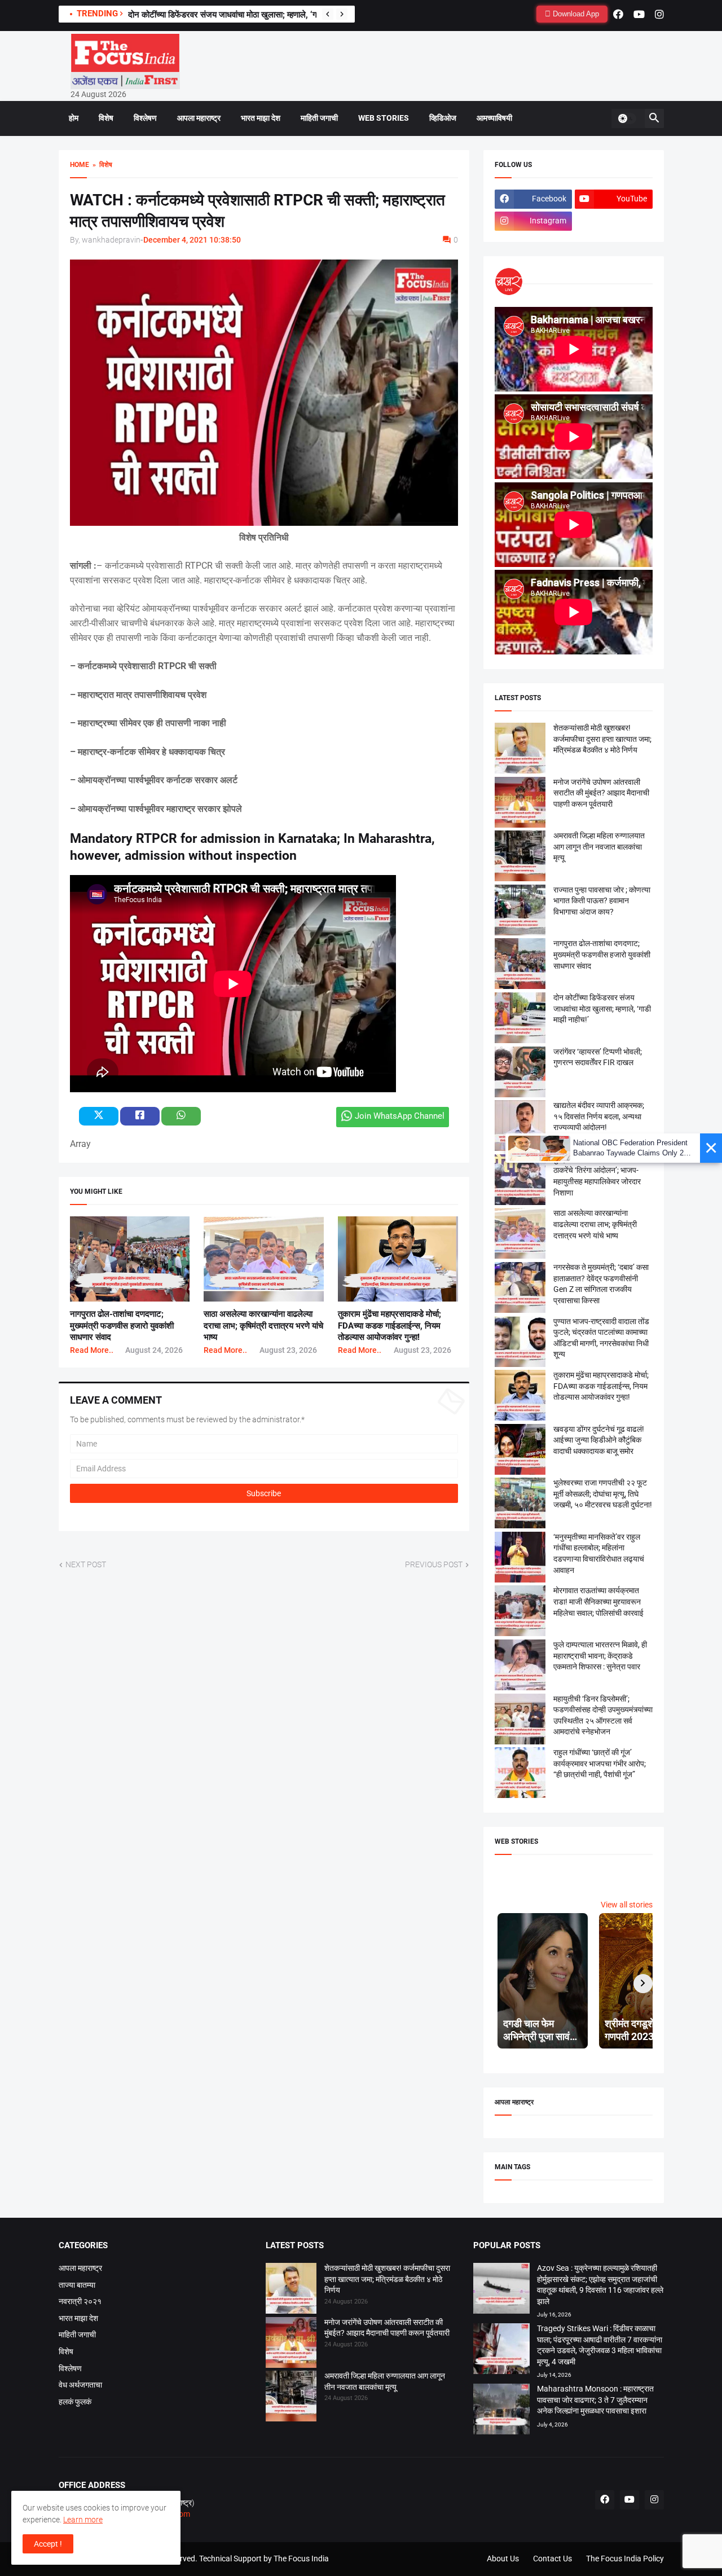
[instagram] (659, 14)
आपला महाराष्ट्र (199, 118)
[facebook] (618, 14)
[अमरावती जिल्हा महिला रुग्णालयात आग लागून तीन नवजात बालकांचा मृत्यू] (291, 2398)
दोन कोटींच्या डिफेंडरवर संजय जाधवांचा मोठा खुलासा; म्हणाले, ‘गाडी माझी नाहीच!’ (246, 15)
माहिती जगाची (319, 118)
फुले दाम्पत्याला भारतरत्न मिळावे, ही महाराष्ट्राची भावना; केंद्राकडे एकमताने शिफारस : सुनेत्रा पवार (600, 1656)
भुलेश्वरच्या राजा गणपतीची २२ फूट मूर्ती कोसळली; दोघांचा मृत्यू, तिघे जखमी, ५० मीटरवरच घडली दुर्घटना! (603, 1494)
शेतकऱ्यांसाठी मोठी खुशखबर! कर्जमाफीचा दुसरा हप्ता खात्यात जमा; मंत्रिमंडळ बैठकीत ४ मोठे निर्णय (602, 739)
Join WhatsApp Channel (400, 1116)
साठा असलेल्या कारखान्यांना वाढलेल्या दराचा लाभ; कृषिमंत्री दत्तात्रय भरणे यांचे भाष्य (263, 1326)
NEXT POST (86, 1564)
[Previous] (328, 14)
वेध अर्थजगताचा (80, 2385)
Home (80, 165)
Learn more (83, 2520)
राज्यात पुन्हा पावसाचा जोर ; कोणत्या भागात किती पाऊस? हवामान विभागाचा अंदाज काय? (602, 901)
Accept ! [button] (48, 2544)
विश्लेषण (145, 118)
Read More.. (92, 1350)
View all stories (627, 1905)
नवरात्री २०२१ (80, 2301)
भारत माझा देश (261, 118)
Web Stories (384, 118)
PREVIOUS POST (434, 1564)
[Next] (342, 14)
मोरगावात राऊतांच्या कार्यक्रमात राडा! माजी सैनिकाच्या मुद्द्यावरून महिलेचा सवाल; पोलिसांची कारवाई (598, 1601)
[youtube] (639, 14)
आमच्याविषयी (494, 118)
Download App (575, 14)
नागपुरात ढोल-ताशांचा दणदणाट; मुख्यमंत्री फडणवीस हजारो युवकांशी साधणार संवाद (122, 1326)
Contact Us (552, 2559)
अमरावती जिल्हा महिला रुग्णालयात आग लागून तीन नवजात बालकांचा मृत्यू (599, 847)
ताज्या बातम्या (77, 2285)
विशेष (106, 118)
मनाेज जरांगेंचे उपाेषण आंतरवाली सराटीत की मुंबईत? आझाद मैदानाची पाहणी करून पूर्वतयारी (601, 793)
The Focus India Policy (625, 2559)
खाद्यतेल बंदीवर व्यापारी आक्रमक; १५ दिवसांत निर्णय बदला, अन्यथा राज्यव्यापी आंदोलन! (599, 1116)
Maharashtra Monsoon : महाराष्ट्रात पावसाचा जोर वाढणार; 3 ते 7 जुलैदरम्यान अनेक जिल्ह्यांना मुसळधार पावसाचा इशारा (595, 2400)
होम (74, 118)
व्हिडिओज (443, 118)
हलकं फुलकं (75, 2402)
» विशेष (101, 165)
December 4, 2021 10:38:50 (192, 240)
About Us (503, 2559)
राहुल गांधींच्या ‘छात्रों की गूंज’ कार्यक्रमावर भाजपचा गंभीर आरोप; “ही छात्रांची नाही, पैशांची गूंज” (600, 1763)
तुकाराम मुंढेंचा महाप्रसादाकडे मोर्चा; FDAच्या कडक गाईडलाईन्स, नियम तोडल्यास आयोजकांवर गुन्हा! (389, 1326)
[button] (627, 118)
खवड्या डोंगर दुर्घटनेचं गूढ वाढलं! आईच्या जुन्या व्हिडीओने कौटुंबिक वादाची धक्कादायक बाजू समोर (599, 1440)
